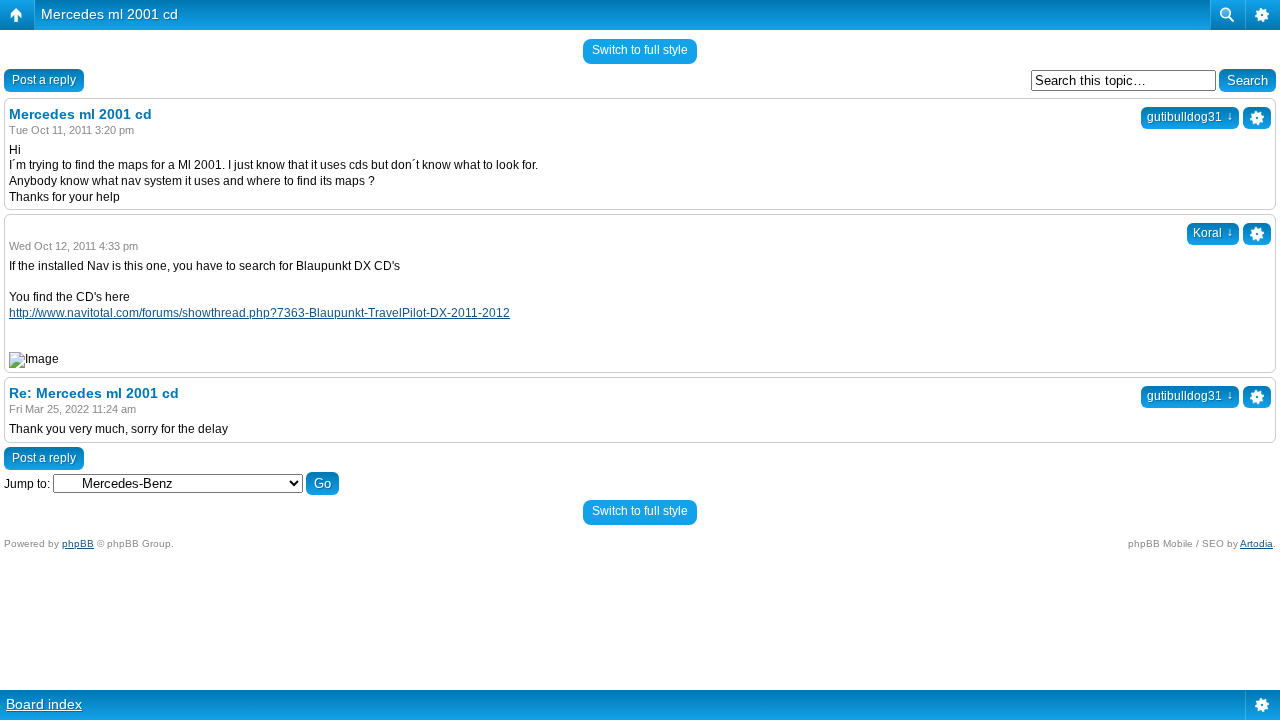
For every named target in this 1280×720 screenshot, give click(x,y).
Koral (1213, 233)
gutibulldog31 (1190, 117)
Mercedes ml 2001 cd (109, 14)
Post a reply (44, 80)
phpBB (78, 543)
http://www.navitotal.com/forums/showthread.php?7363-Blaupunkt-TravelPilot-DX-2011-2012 (259, 313)
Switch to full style (640, 50)
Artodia (1256, 543)
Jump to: (27, 484)
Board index (44, 704)
